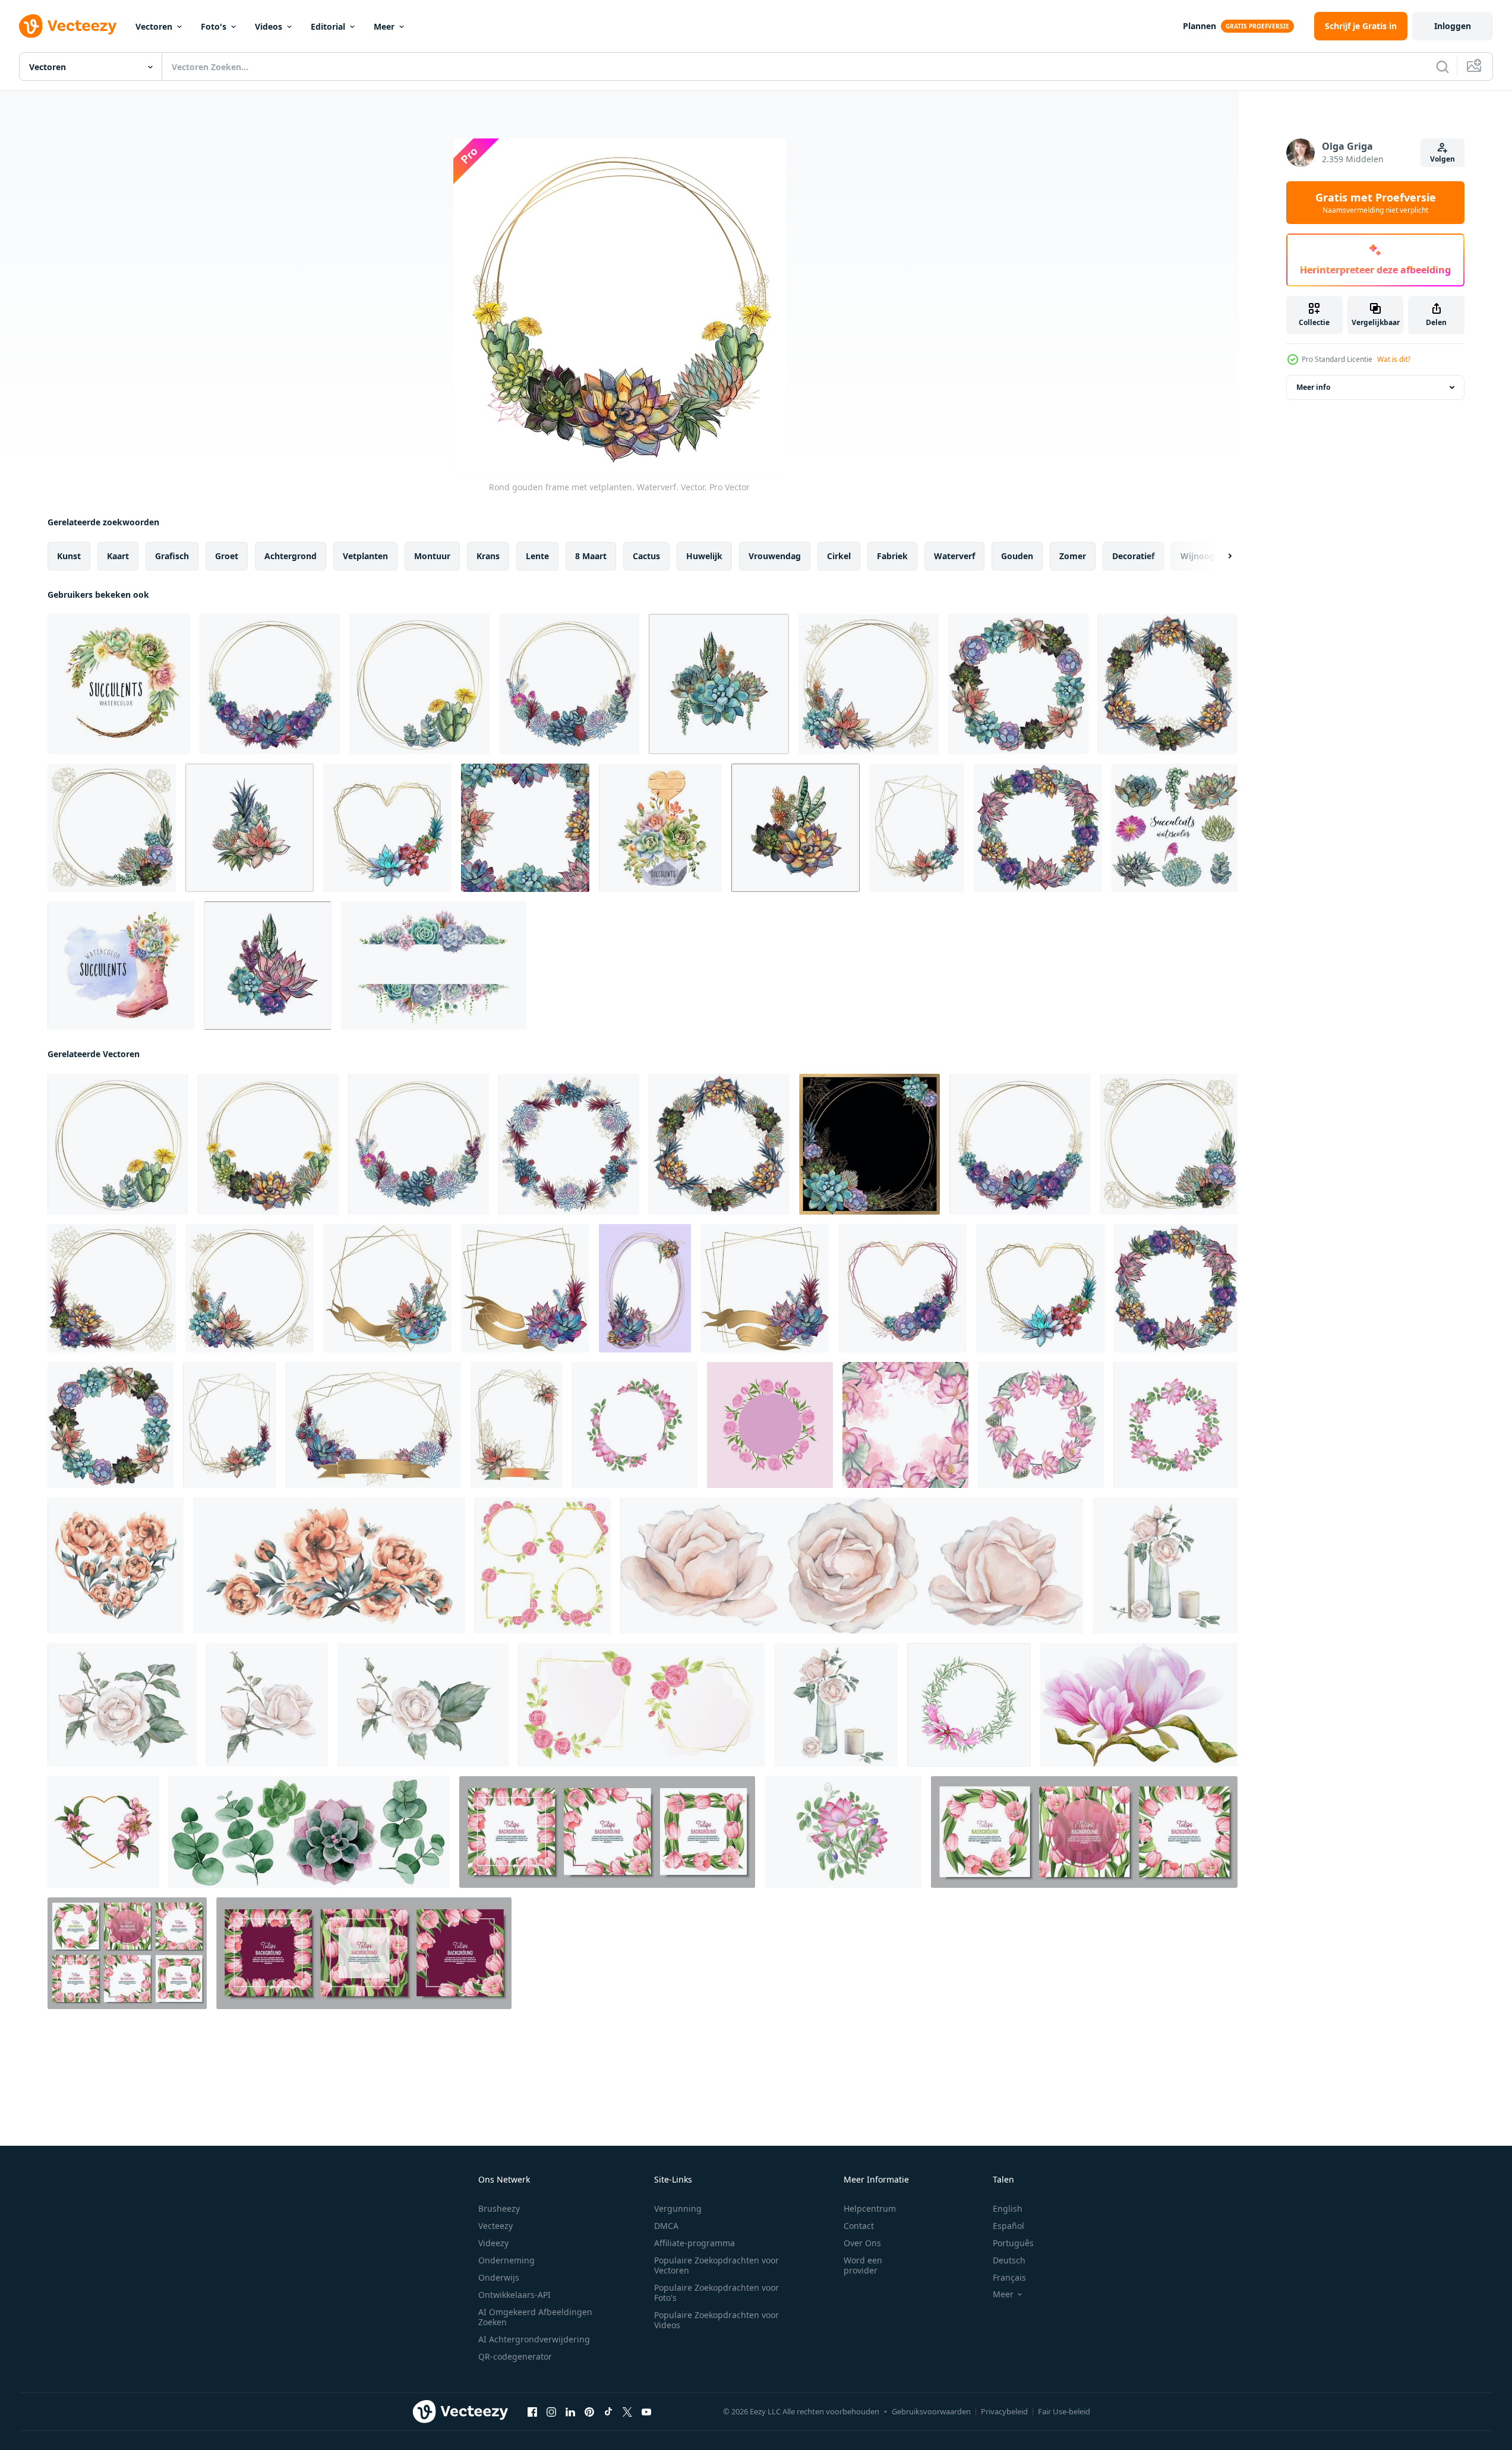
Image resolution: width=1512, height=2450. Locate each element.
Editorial (328, 26)
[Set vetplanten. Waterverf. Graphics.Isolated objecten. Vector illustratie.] (1175, 828)
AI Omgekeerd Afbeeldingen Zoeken (535, 2317)
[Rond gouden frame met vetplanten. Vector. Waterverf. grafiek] (112, 828)
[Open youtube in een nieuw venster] (646, 2412)
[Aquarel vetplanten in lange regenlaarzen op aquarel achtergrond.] (121, 966)
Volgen (1442, 159)
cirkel (839, 556)
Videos (269, 26)
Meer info (1313, 387)
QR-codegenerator (515, 2356)
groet (227, 556)
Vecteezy (495, 2226)
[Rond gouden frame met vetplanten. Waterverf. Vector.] (419, 684)
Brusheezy (499, 2208)
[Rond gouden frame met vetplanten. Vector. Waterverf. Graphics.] (270, 684)
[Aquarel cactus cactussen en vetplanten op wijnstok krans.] (119, 684)
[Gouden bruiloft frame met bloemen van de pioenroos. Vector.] (525, 1288)
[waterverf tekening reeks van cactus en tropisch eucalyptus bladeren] (309, 1832)
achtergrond (291, 556)
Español (1008, 2226)
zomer (1073, 556)
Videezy (493, 2243)
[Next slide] (1220, 556)
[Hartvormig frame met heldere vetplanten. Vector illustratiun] (387, 828)
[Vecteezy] (68, 26)
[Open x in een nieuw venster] (627, 2412)
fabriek (892, 556)
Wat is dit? (1394, 359)
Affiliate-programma (695, 2243)
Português (1013, 2243)
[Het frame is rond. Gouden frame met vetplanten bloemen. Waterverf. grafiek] (869, 684)
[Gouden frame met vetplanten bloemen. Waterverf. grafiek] (516, 1425)
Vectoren (154, 26)
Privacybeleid (1004, 2411)
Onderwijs (499, 2277)
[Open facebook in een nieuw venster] (532, 2412)
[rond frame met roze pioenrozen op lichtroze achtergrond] (770, 1425)
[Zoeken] (1442, 67)
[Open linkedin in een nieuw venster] (570, 2412)
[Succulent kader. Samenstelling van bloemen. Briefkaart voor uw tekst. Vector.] (525, 828)
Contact (859, 2226)
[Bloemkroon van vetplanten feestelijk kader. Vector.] (1168, 684)
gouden (1017, 556)
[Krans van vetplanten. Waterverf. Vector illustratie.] (1018, 684)
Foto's (214, 26)
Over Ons (862, 2243)
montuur (432, 556)
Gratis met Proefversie (1376, 203)
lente (537, 556)
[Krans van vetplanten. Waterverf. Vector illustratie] (1038, 828)
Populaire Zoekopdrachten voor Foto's (716, 2293)
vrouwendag (775, 556)
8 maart (591, 556)
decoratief (1133, 556)
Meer (384, 26)
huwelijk (704, 556)
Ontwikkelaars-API (514, 2295)
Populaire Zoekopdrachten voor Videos (716, 2320)
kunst (69, 556)
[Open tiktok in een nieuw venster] (608, 2412)
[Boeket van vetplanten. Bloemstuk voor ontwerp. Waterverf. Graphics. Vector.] (719, 684)
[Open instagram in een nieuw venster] (551, 2412)
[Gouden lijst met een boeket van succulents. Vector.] (387, 1288)
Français (1009, 2277)
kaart (118, 556)
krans (488, 556)
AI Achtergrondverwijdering (534, 2339)
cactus (646, 556)
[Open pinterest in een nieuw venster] (589, 2412)
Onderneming (506, 2260)
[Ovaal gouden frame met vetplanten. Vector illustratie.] (645, 1288)
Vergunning (678, 2208)
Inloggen (1453, 26)
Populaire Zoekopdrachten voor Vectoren (716, 2265)
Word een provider (863, 2265)
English (1008, 2208)
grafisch (172, 556)
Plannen (1200, 26)
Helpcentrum (870, 2208)
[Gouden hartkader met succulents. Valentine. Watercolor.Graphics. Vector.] (902, 1288)
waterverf (954, 556)
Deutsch (1009, 2260)
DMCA (666, 2226)
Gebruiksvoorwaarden (931, 2411)
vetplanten (365, 556)
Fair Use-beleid (1064, 2411)
